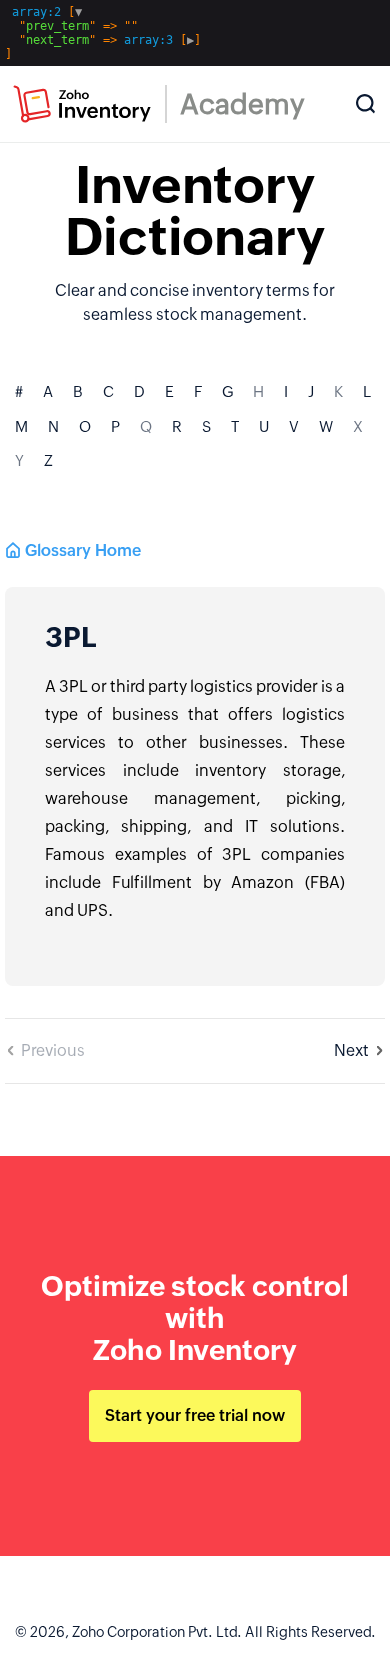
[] (103, 33)
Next (351, 1050)
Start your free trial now (195, 1415)
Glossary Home (83, 550)
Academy (242, 104)
